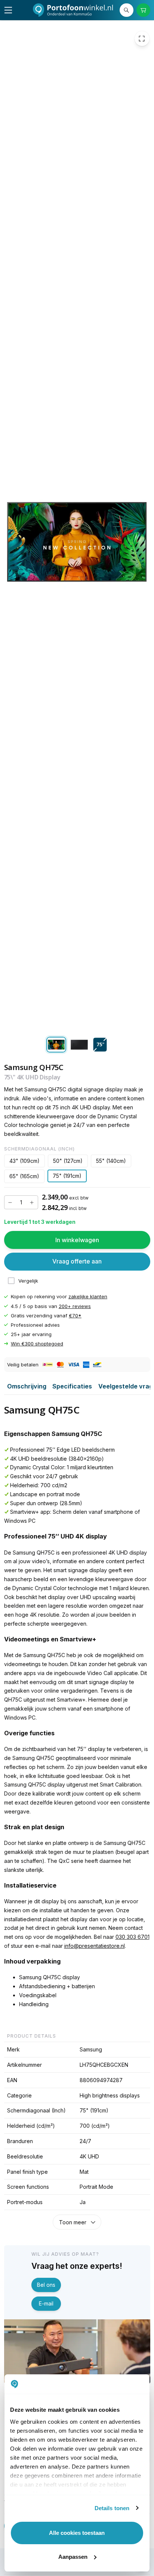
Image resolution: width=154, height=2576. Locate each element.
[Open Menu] (8, 10)
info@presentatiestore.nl (95, 1946)
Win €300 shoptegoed (37, 1343)
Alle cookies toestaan (77, 2533)
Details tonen (112, 2508)
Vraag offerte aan (77, 1261)
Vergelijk (28, 1281)
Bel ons (46, 2285)
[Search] (127, 10)
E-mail (46, 2303)
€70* (75, 1315)
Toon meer (73, 2222)
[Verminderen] (10, 1202)
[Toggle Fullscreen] (142, 39)
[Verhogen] (32, 1202)
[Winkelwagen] (143, 10)
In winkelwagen (77, 1240)
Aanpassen (73, 2557)
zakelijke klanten (88, 1296)
